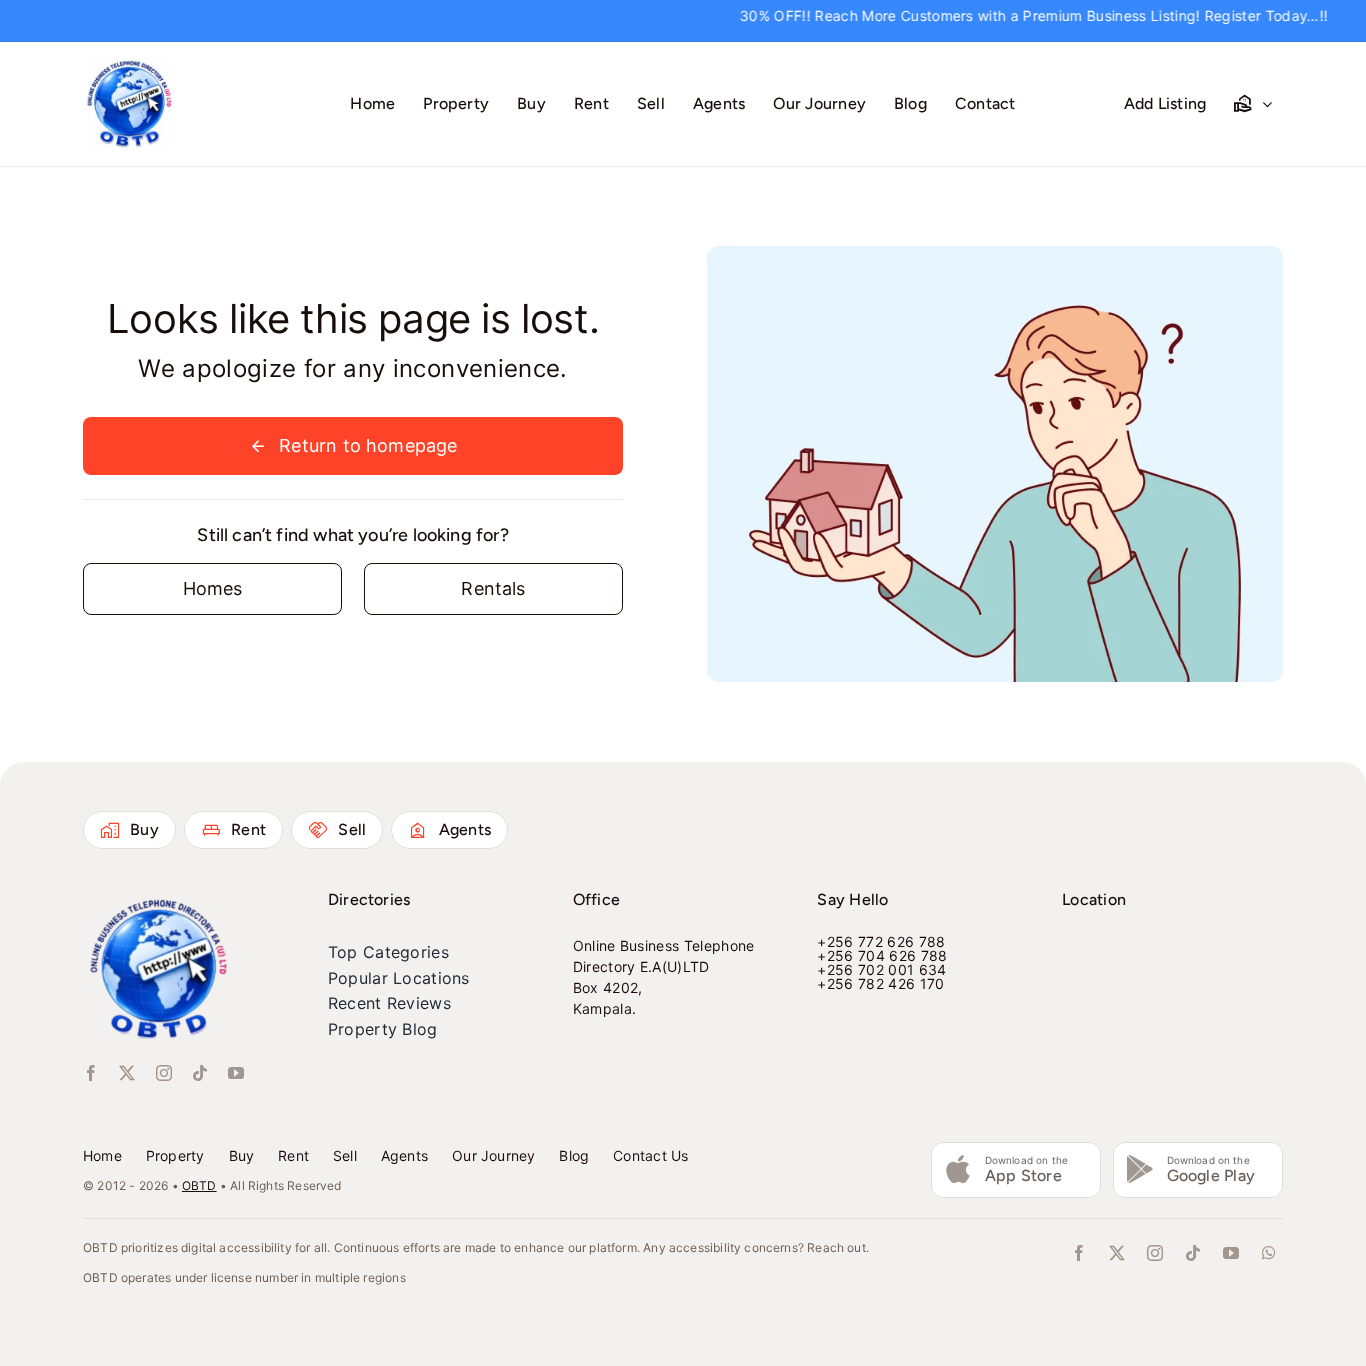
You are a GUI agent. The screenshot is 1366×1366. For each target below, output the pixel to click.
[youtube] (236, 1073)
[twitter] (127, 1073)
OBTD (199, 1185)
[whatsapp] (1269, 1253)
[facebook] (91, 1073)
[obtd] (129, 66)
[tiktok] (200, 1073)
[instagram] (164, 1073)
